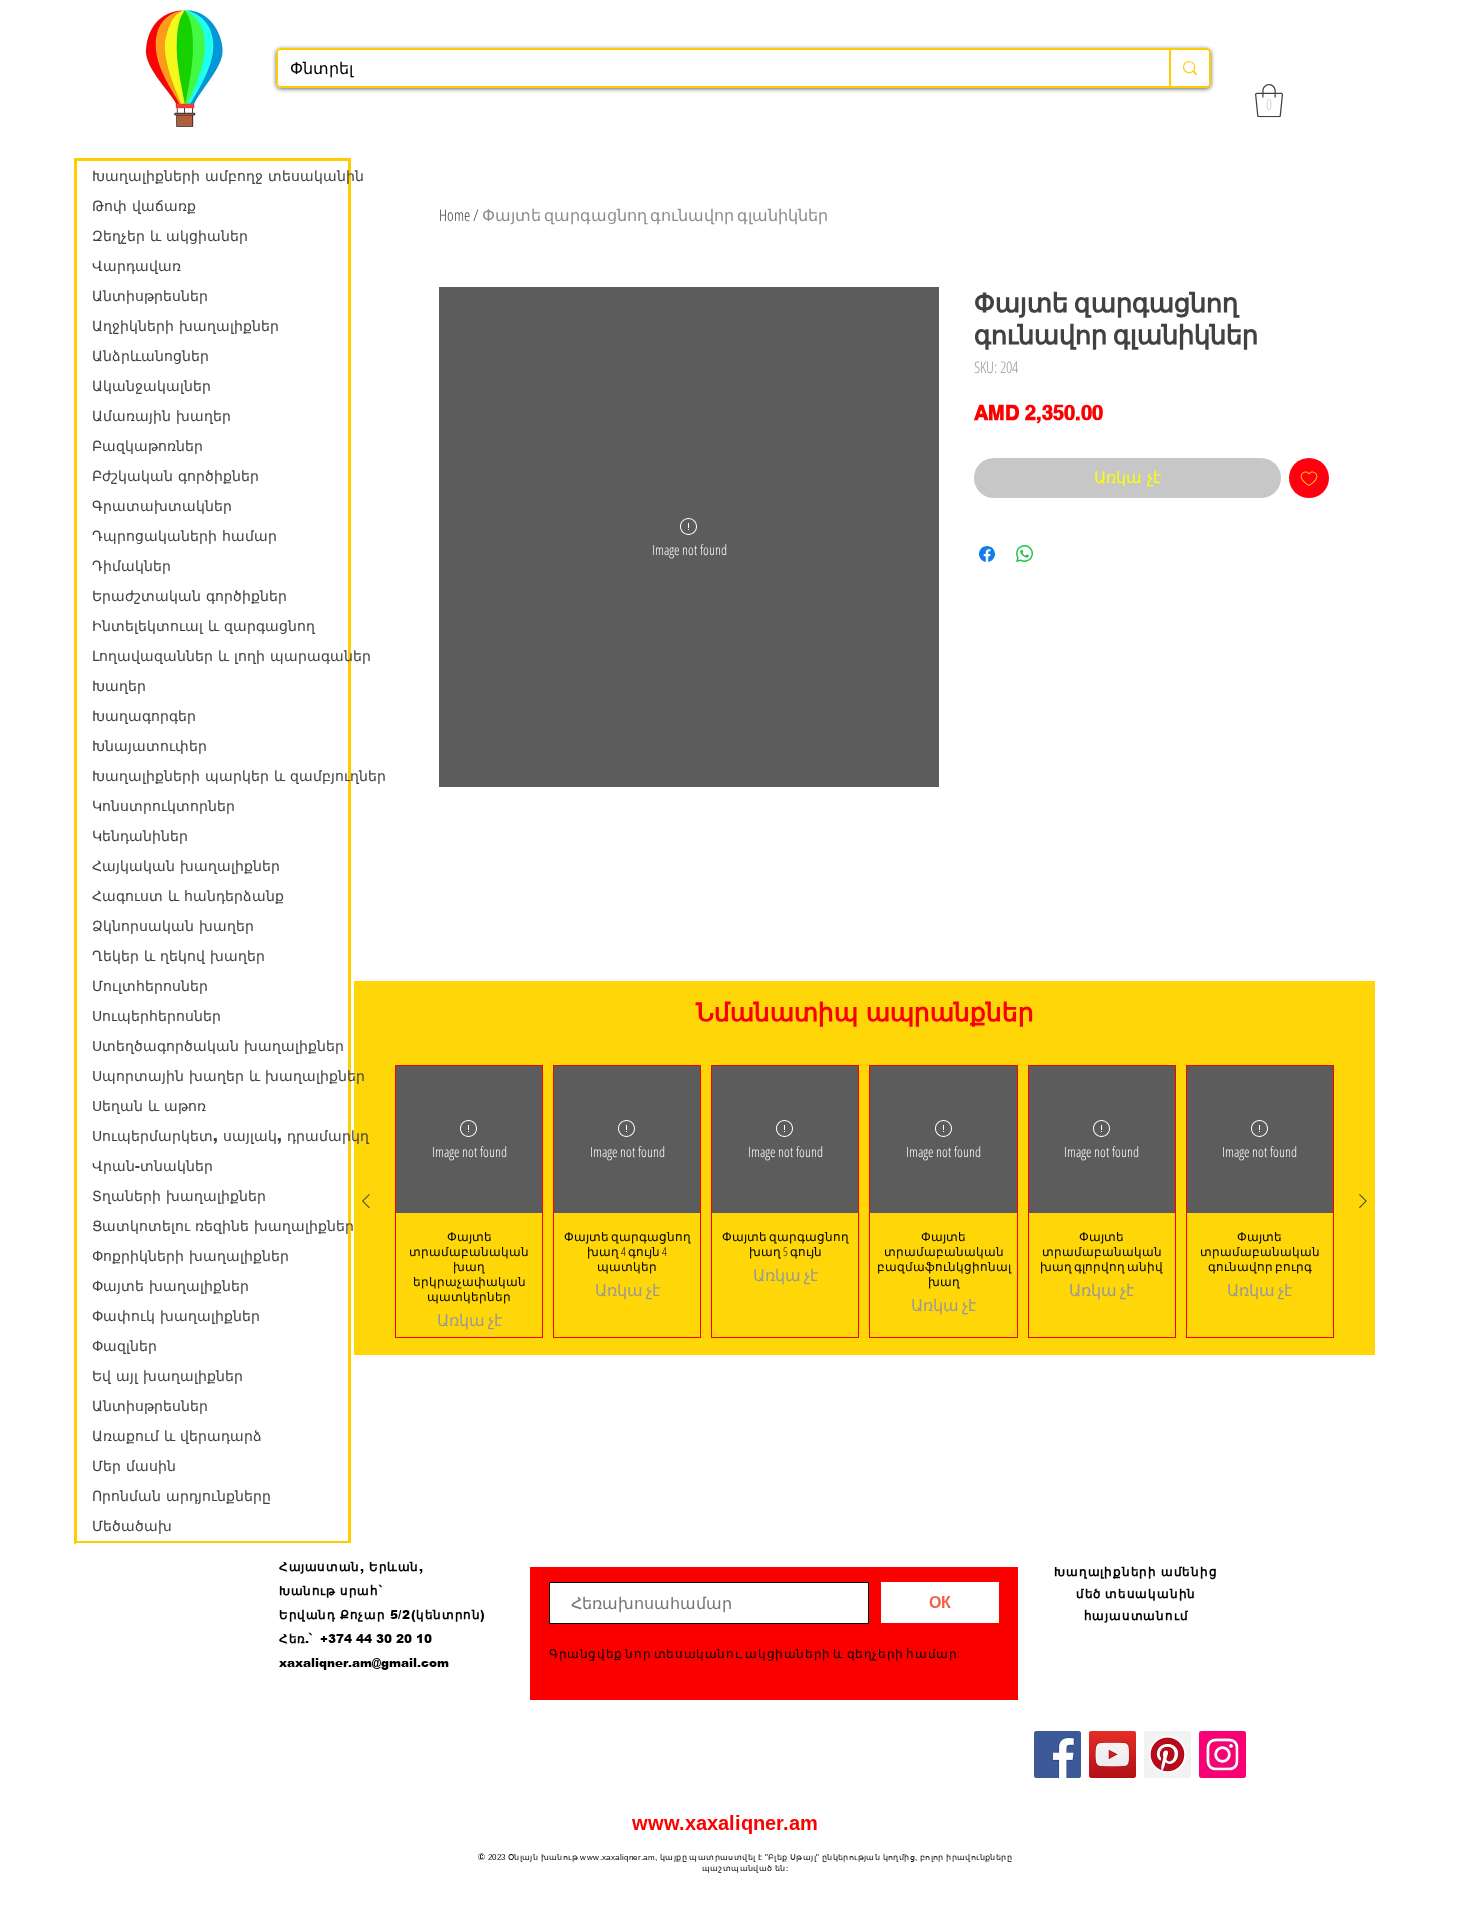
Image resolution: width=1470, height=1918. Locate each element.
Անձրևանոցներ (150, 356)
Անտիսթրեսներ (150, 296)
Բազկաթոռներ (147, 446)
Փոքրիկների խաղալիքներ (190, 1256)
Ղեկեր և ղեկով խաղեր (178, 956)
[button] (1269, 100)
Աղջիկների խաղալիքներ (185, 326)
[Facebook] (1057, 1754)
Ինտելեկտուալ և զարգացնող (203, 626)
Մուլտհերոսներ (150, 986)
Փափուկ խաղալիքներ (176, 1316)
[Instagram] (1222, 1754)
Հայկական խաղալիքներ (186, 866)
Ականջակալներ (151, 386)
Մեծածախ (132, 1526)
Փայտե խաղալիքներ (170, 1286)
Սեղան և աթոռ (149, 1106)
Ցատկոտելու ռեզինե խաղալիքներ (220, 1226)
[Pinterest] (1167, 1754)
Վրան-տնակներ (152, 1166)
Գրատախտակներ (162, 506)
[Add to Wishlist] (1309, 478)
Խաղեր (119, 686)
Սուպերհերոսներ (156, 1016)
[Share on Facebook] (987, 554)
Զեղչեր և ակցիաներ (170, 236)
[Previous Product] (366, 1201)
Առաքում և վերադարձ (177, 1436)
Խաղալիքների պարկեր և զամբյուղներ (220, 776)
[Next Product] (1363, 1201)
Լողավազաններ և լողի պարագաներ (220, 656)
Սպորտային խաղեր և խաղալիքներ (220, 1076)
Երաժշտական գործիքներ (189, 596)
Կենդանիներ (140, 836)
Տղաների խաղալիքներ (179, 1196)
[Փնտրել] (1189, 68)
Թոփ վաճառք (144, 206)
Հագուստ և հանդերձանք (188, 896)
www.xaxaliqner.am (725, 1823)
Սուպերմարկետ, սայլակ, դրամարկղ (220, 1136)
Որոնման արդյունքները (181, 1496)
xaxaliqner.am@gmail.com (364, 1663)
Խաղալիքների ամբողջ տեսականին (220, 176)
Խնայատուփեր (149, 746)
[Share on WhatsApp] (1025, 554)
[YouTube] (1112, 1754)
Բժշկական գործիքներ (175, 476)
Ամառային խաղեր (161, 416)
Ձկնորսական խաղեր (173, 926)
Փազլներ (124, 1346)
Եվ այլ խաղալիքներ (167, 1376)
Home (454, 215)
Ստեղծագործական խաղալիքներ (218, 1046)
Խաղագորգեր (144, 716)
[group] (864, 1201)
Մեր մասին (134, 1466)
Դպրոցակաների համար (184, 536)
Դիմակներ (131, 566)
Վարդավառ (136, 266)
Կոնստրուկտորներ (163, 806)
